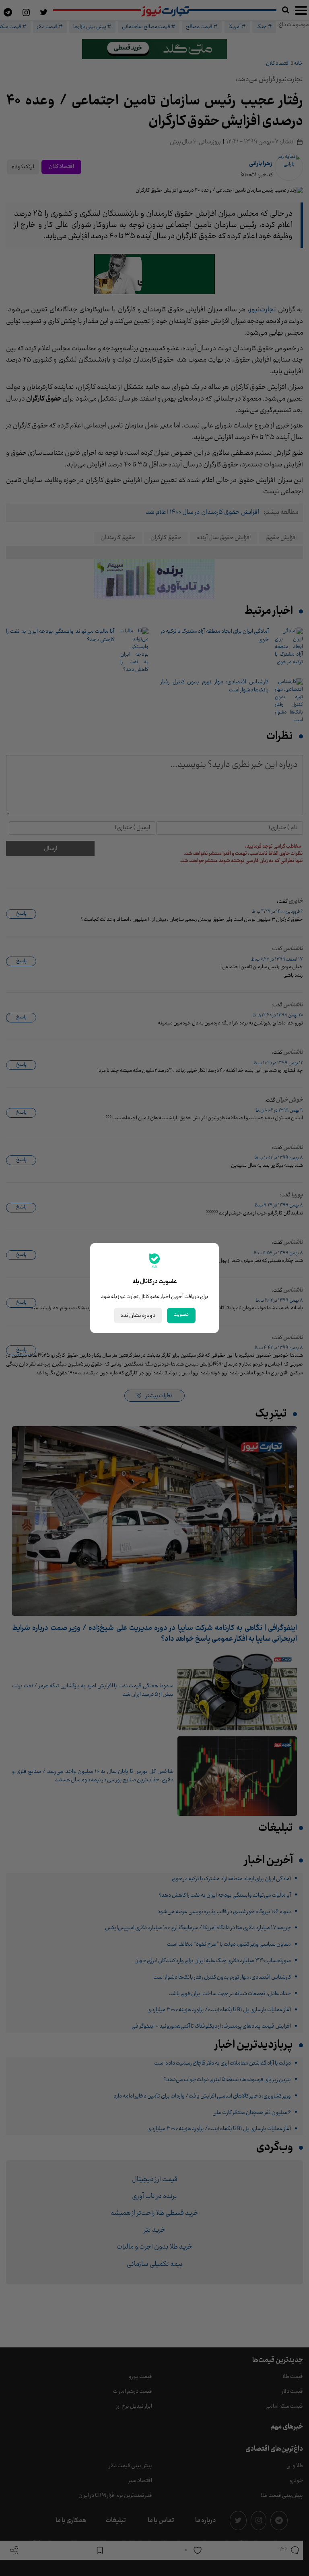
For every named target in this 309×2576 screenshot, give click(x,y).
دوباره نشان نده (138, 1316)
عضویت (181, 1315)
